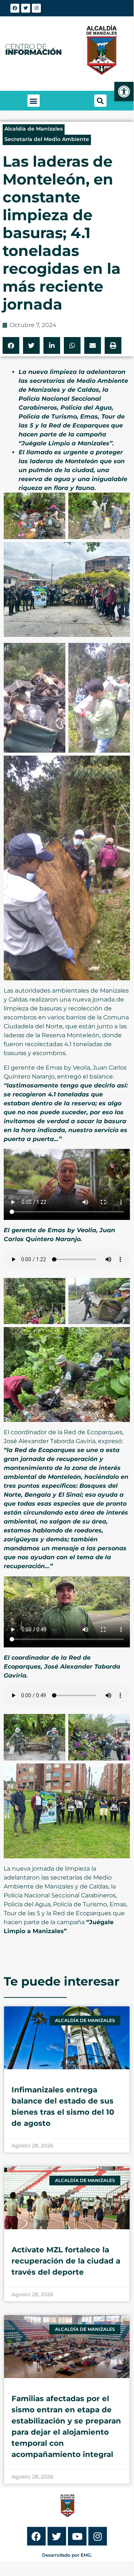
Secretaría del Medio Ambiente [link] (47, 139)
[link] (124, 92)
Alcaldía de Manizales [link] (34, 129)
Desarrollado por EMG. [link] (67, 2555)
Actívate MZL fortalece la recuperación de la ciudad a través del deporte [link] (66, 2261)
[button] (34, 101)
